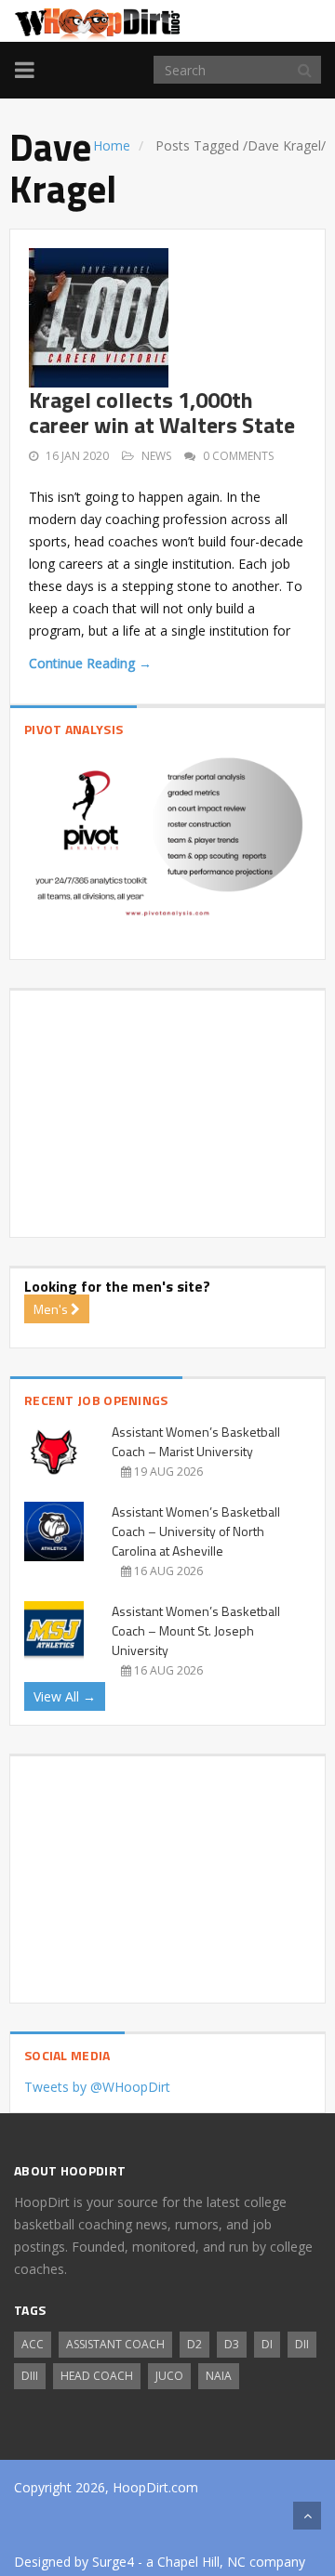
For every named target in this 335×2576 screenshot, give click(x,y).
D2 (194, 2344)
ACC (33, 2344)
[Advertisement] (167, 1107)
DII (302, 2344)
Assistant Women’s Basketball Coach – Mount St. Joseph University (196, 1630)
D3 (232, 2344)
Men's (52, 1309)
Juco (169, 2376)
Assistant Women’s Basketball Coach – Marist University (196, 1441)
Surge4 (113, 2562)
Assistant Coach (115, 2344)
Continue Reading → (90, 663)
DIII (30, 2376)
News (156, 456)
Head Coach (97, 2376)
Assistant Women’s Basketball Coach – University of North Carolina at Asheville (196, 1531)
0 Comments (238, 456)
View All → (65, 1696)
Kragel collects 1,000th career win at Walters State (162, 412)
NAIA (219, 2376)
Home (112, 145)
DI (267, 2344)
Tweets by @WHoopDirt (97, 2087)
